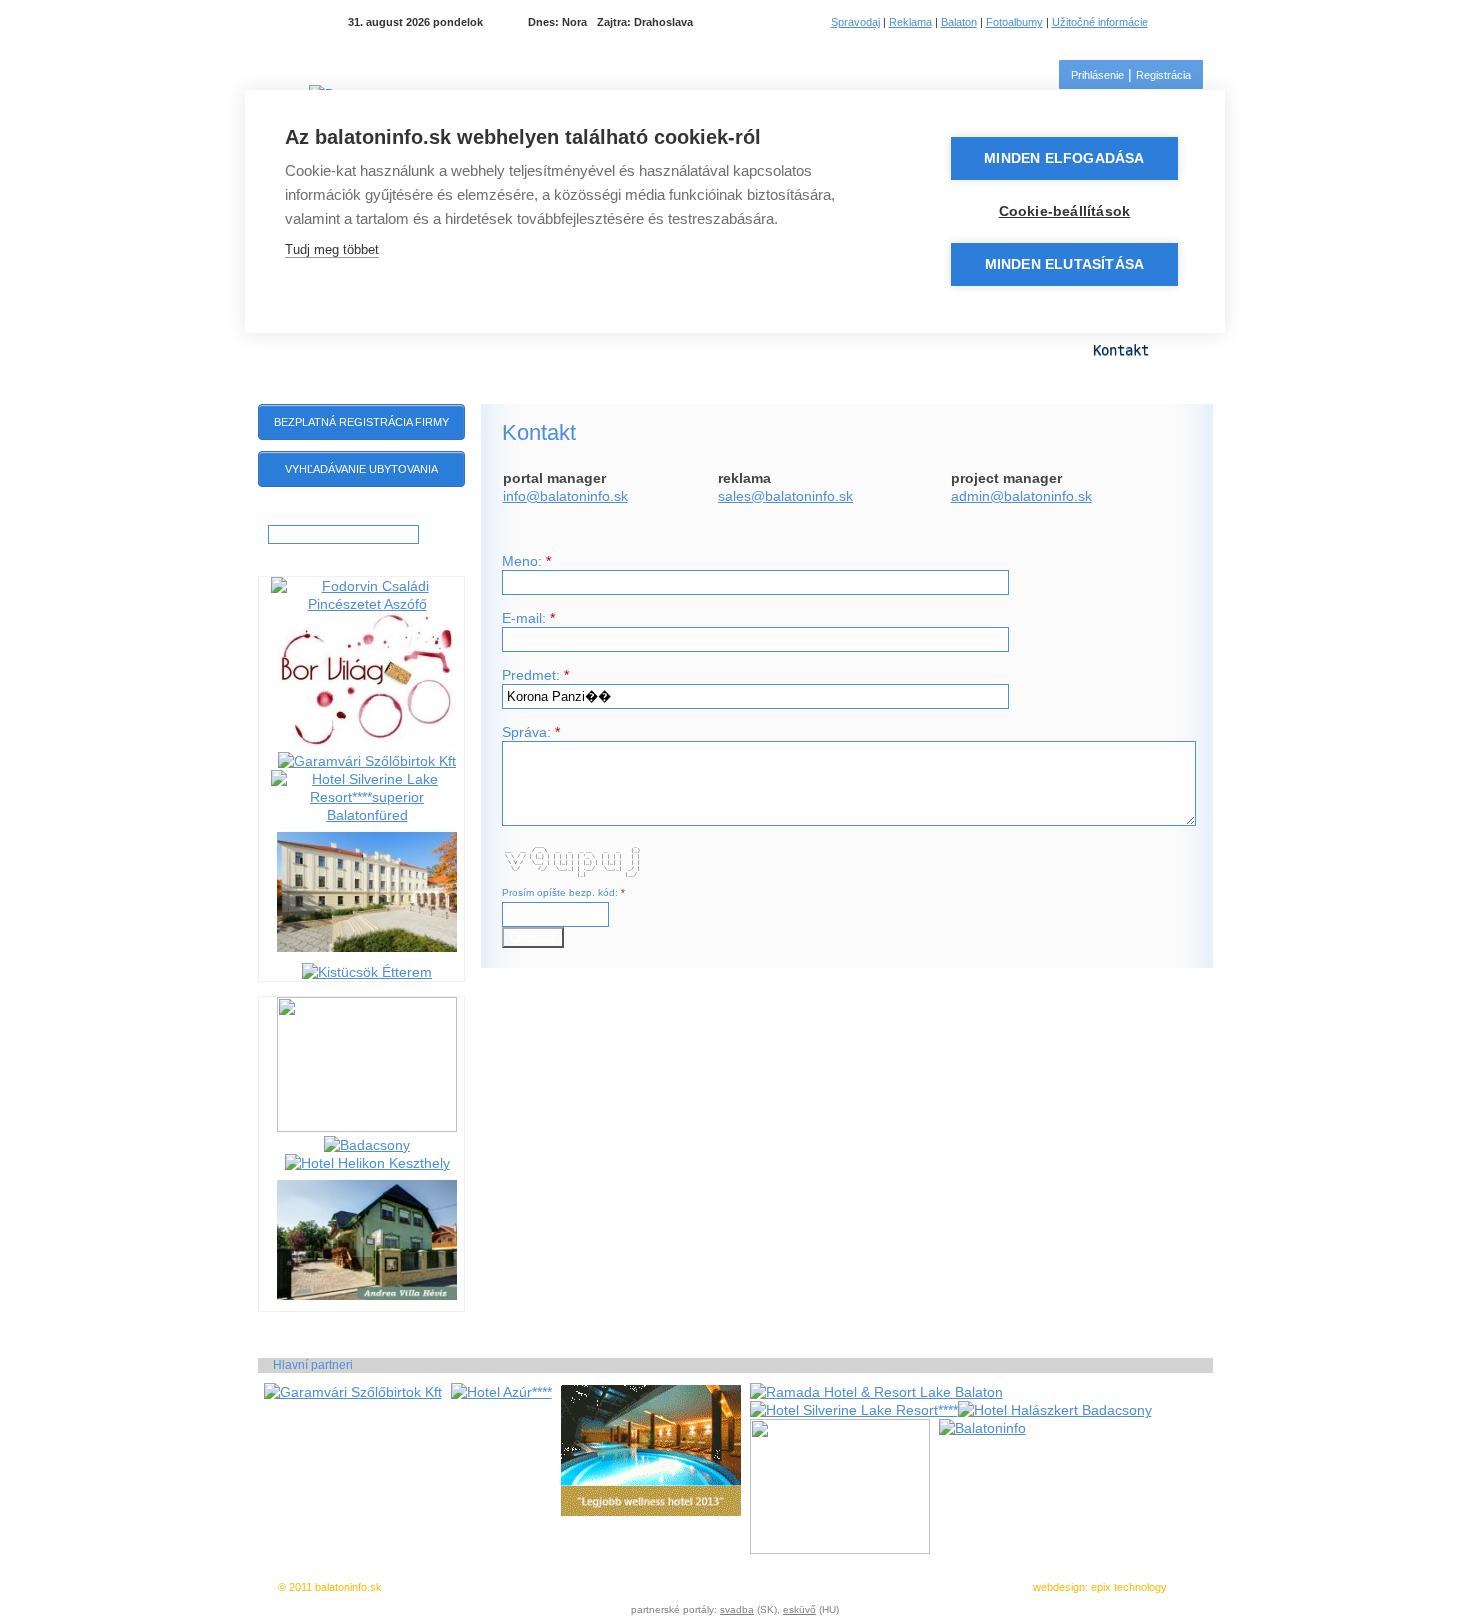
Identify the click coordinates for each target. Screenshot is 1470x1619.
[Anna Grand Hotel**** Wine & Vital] (367, 954)
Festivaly (1025, 350)
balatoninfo (800, 496)
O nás (867, 1587)
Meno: (526, 561)
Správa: (531, 732)
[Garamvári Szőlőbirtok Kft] (367, 761)
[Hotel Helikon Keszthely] (367, 1163)
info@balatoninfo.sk (565, 496)
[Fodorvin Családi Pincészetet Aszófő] (367, 604)
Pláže (937, 350)
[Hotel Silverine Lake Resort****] (854, 1410)
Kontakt (1121, 350)
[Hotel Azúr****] (501, 1392)
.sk (844, 496)
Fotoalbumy (1014, 22)
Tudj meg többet (332, 249)
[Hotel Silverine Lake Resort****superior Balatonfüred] (367, 815)
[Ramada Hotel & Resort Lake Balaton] (876, 1392)
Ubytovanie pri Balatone (793, 350)
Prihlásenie (1097, 75)
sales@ (741, 496)
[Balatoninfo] (982, 1428)
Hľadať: (288, 516)
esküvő (799, 1609)
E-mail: (528, 618)
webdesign (1059, 1587)
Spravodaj (855, 22)
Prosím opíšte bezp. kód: (563, 892)
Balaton (959, 22)
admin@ (977, 496)
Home (283, 349)
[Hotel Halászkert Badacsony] (1055, 1410)
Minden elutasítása (1065, 264)
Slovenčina (1203, 22)
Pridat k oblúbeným (645, 1587)
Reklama (910, 22)
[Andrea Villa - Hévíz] (367, 1302)
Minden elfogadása (1064, 158)
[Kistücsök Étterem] (367, 972)
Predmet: (535, 675)
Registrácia (1163, 75)
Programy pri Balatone (409, 350)
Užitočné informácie (1100, 22)
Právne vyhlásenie (746, 1587)
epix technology (1129, 1587)
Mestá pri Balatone (597, 350)
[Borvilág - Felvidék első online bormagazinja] (367, 743)
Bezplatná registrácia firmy (361, 422)
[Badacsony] (367, 1145)
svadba (737, 1609)
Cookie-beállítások (1065, 211)
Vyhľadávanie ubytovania (361, 469)
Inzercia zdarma (550, 1587)
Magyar (1178, 22)
